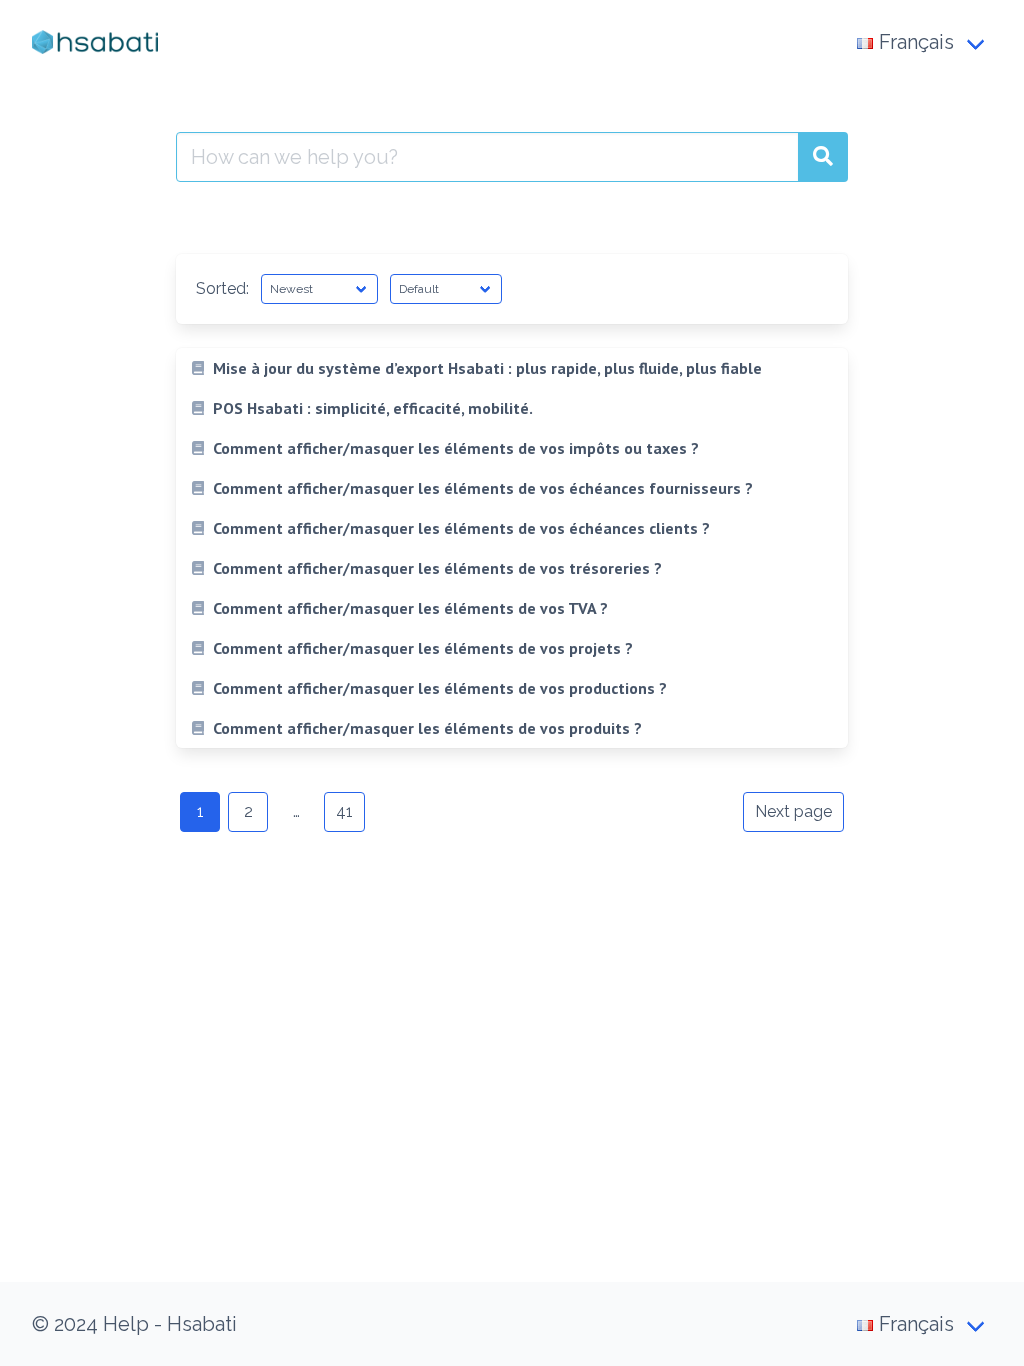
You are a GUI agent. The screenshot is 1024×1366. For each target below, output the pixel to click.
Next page (793, 811)
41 (344, 811)
